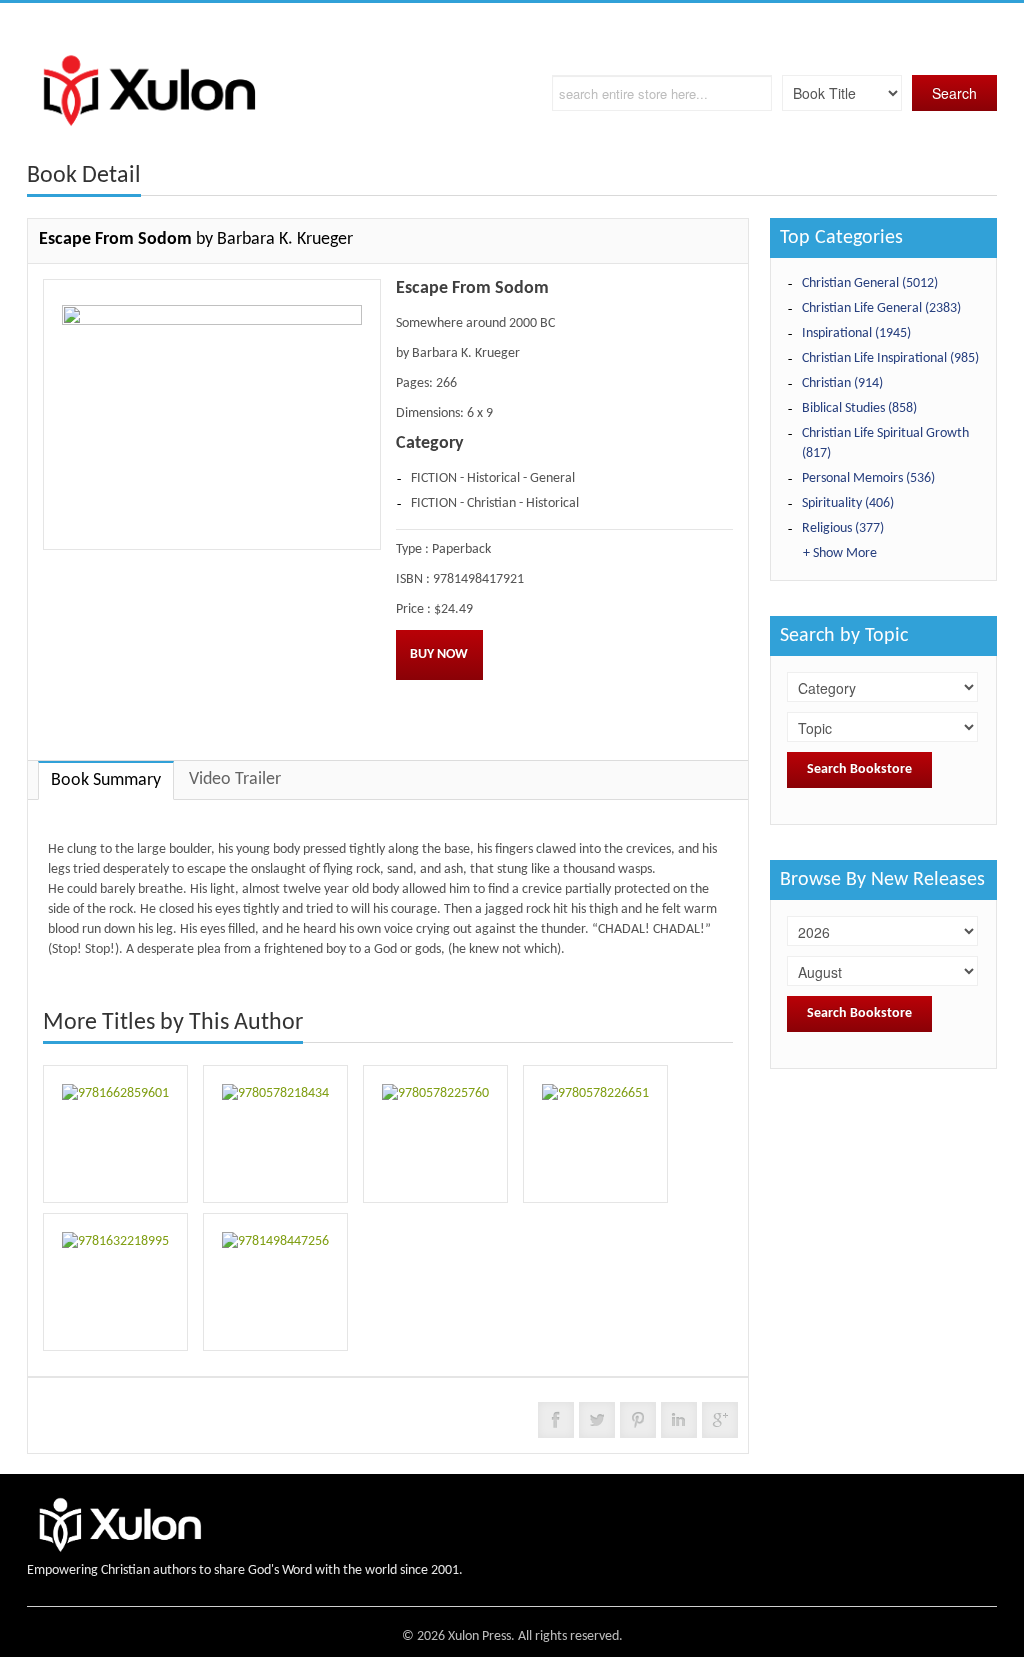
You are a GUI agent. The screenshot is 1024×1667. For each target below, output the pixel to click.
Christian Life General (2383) (881, 308)
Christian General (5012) (870, 283)
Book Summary (106, 780)
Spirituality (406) (848, 503)
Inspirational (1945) (856, 333)
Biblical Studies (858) (859, 408)
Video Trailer (235, 779)
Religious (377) (843, 528)
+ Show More (840, 553)
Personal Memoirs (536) (868, 478)
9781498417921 (478, 579)
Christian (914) (842, 383)
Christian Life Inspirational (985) (890, 358)
